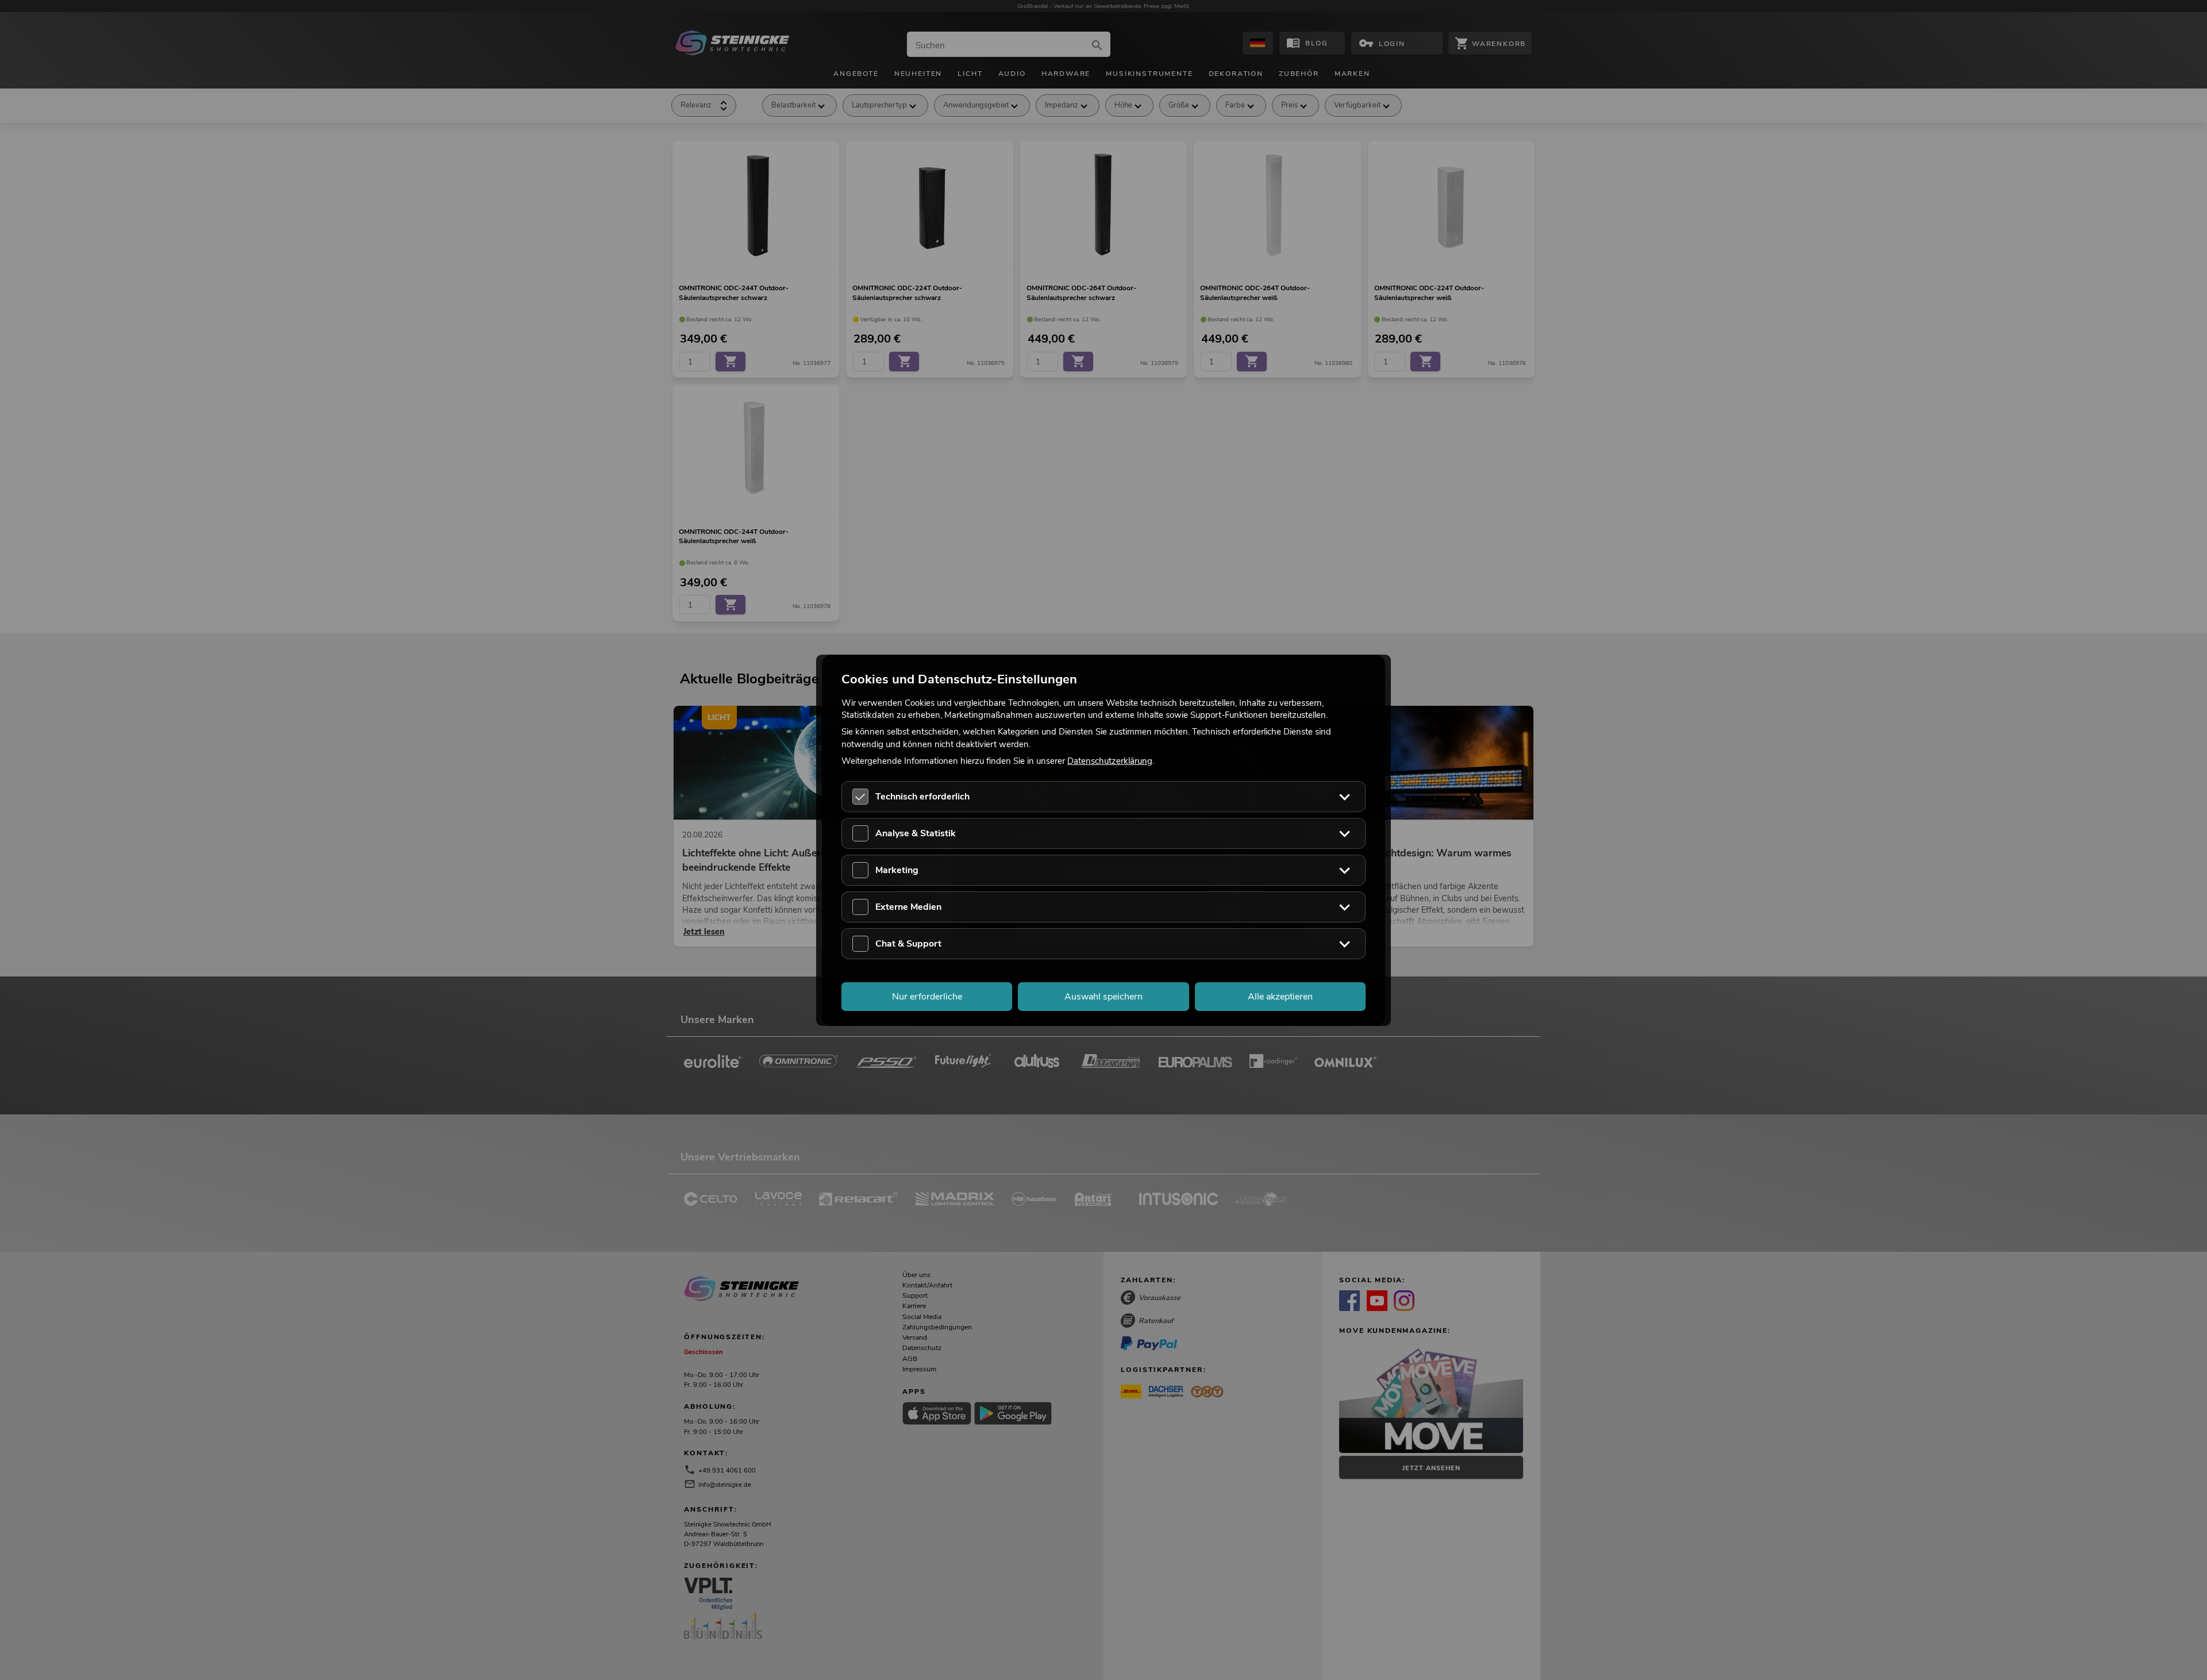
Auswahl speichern (1103, 996)
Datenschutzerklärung (1110, 760)
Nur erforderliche (927, 996)
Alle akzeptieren (1280, 996)
